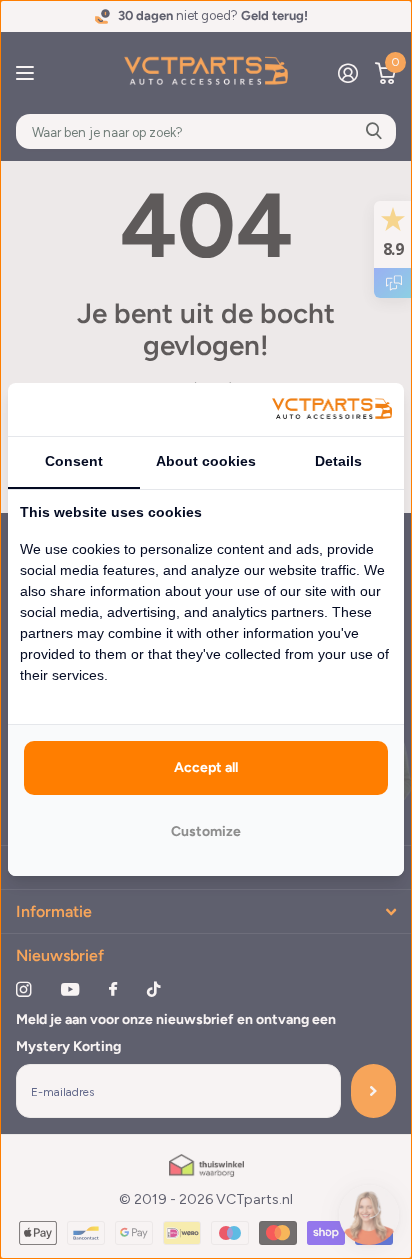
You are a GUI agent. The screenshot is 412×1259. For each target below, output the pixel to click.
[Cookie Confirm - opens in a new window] (332, 409)
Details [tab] (338, 461)
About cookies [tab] (206, 461)
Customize (206, 831)
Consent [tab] (74, 461)
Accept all (206, 767)
